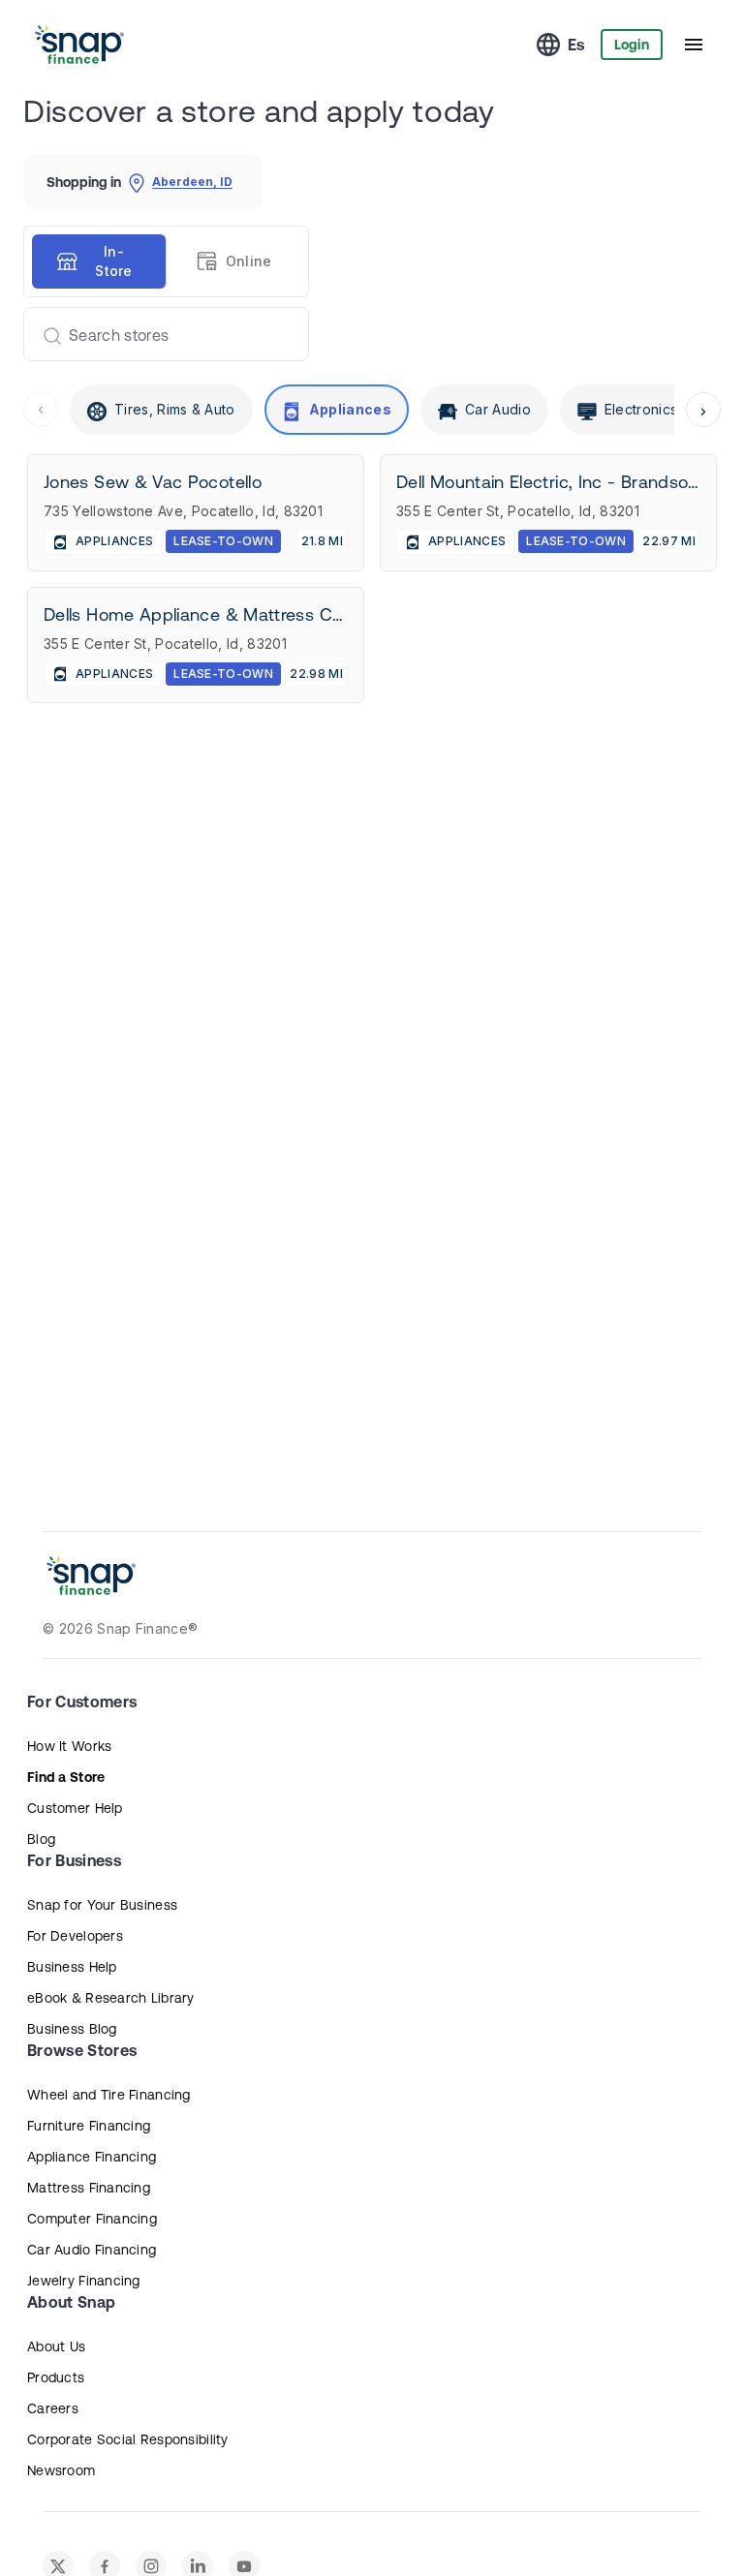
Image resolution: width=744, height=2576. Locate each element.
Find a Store (66, 1777)
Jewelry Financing (84, 2281)
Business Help (72, 1967)
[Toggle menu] (694, 45)
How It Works (69, 1746)
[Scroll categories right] (703, 410)
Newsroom (61, 2470)
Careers (53, 2408)
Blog (41, 1839)
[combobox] (158, 334)
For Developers (75, 1936)
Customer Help (75, 1808)
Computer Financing (92, 2219)
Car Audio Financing (92, 2250)
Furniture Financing (89, 2126)
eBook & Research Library (111, 1998)
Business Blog (72, 2029)
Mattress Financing (89, 2188)
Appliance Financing (92, 2157)
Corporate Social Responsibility (128, 2439)
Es (576, 45)
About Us (56, 2346)
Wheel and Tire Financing (109, 2095)
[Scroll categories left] (41, 410)
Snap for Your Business (102, 1905)
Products (56, 2377)
